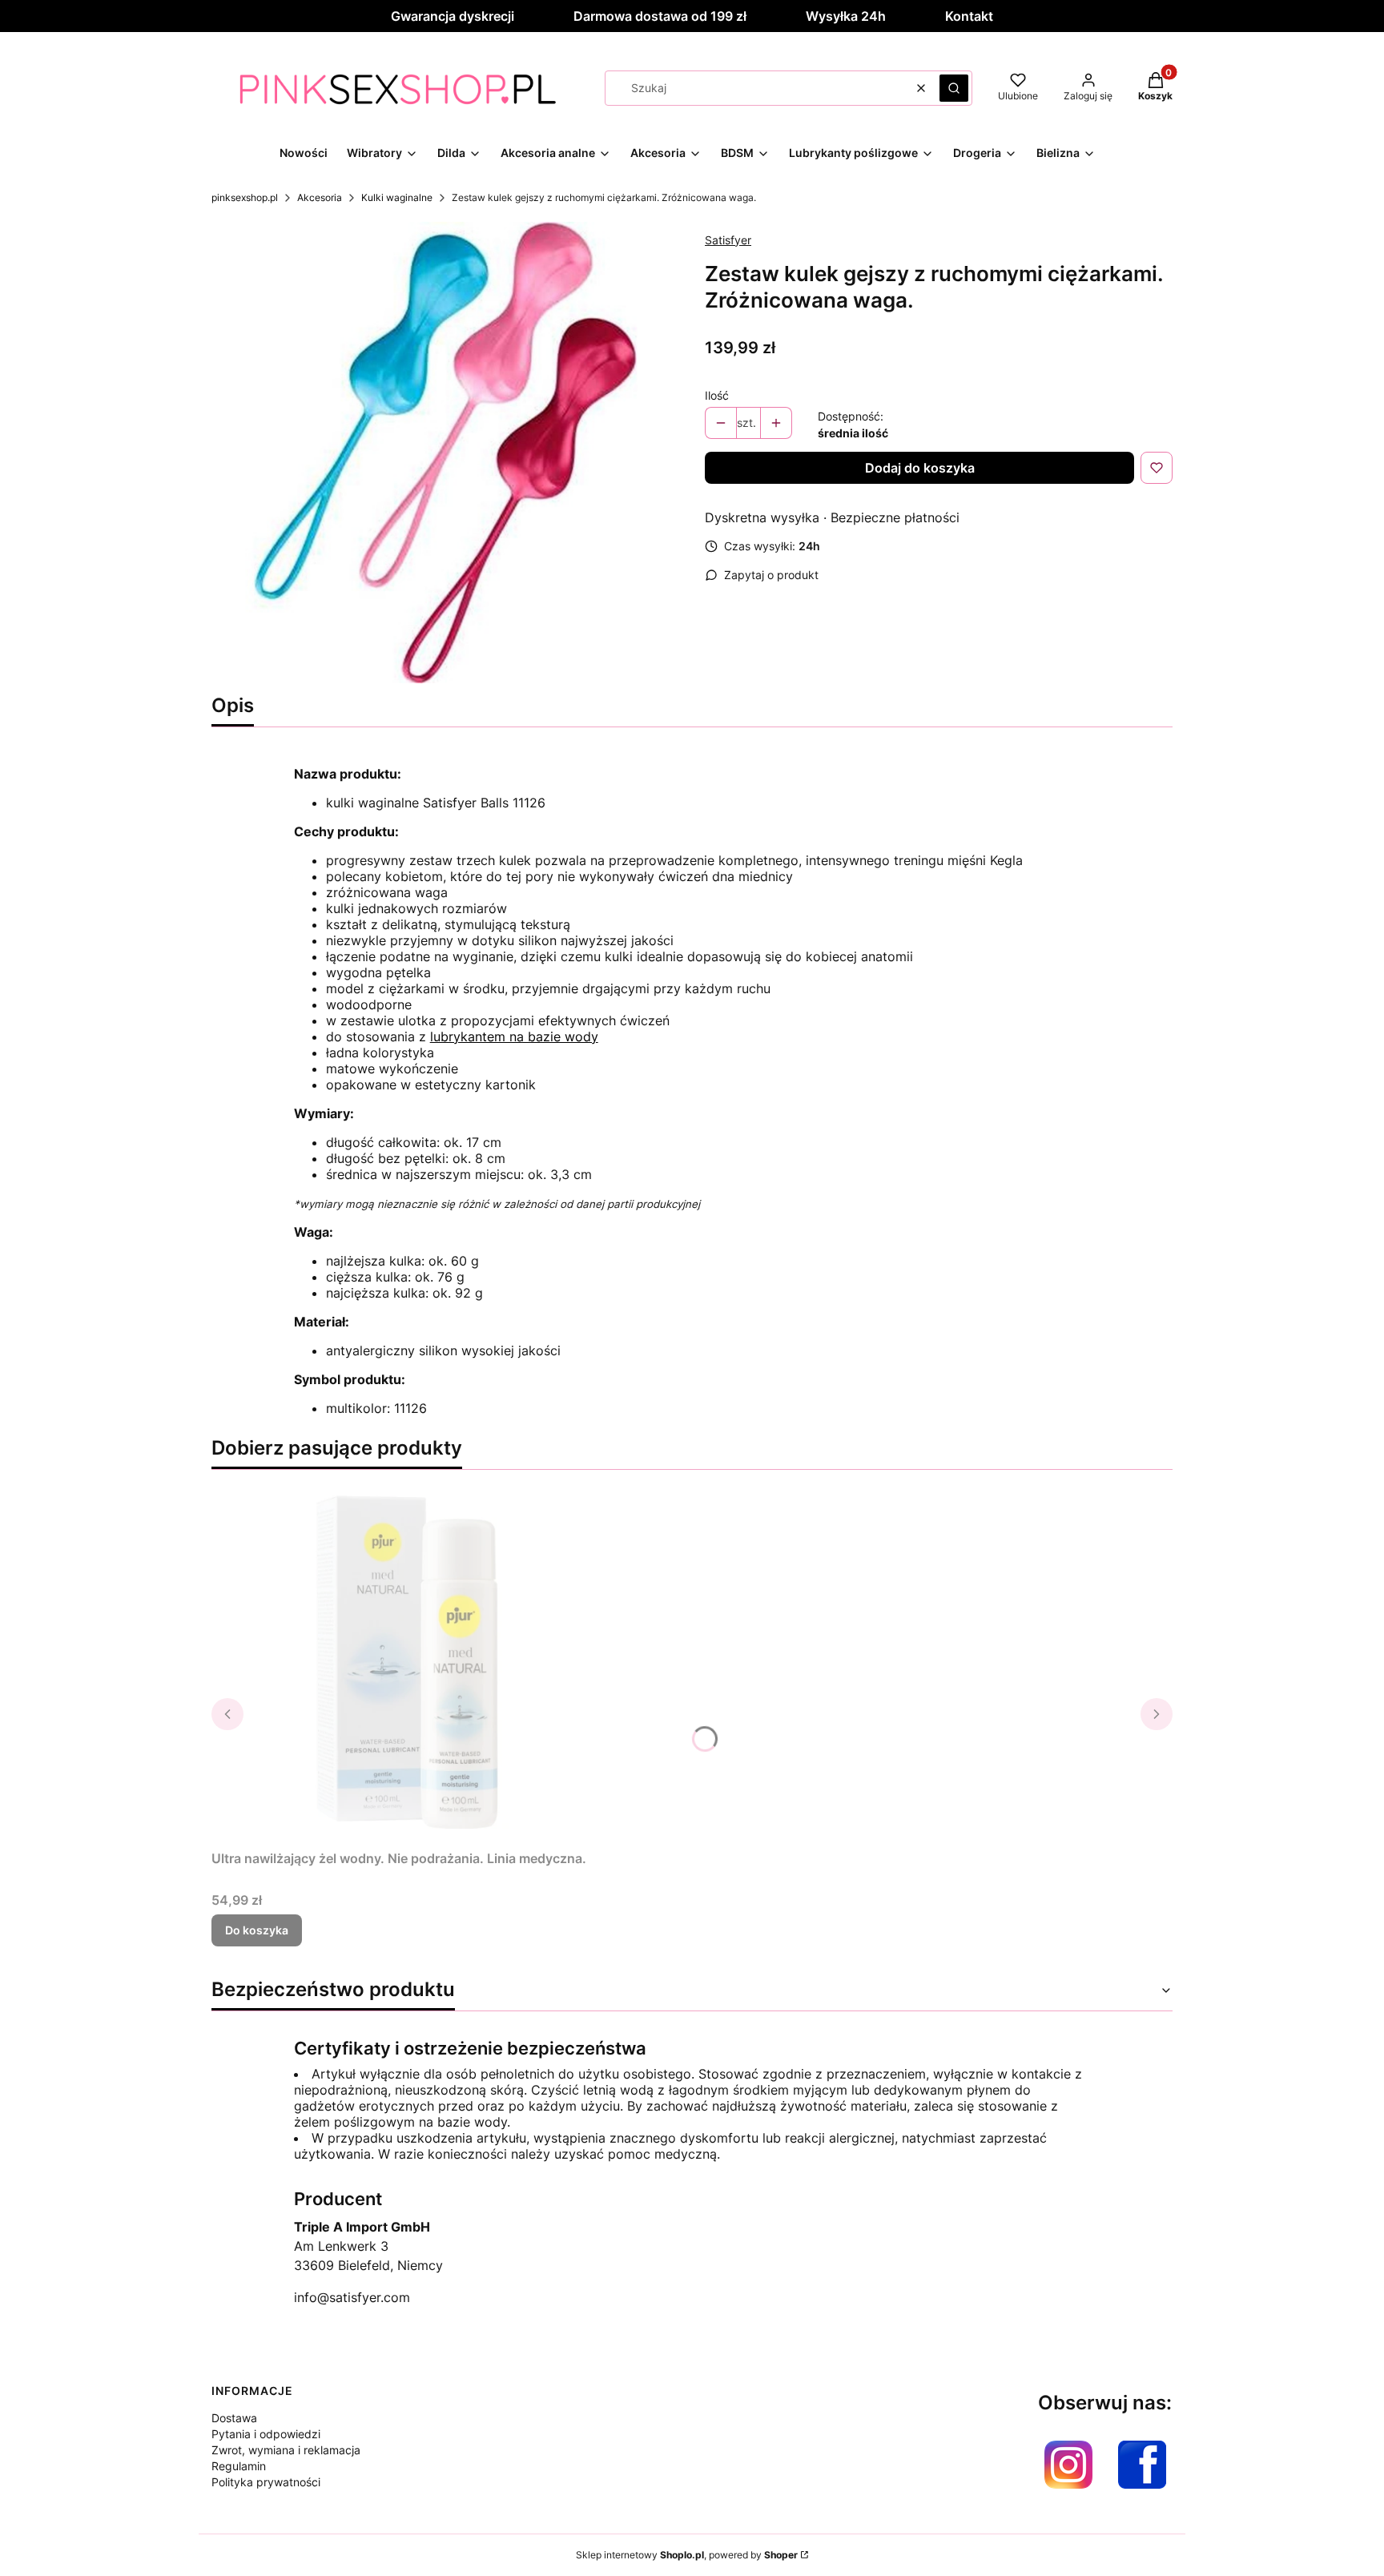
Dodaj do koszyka (920, 468)
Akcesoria (320, 197)
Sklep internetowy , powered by (687, 2555)
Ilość (717, 395)
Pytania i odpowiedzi (266, 2434)
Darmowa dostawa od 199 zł (660, 16)
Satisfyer (728, 240)
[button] (954, 88)
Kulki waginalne (397, 197)
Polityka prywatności (266, 2482)
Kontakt (969, 16)
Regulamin (239, 2466)
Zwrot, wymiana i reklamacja (286, 2450)
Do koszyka (257, 1930)
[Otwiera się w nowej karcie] (1068, 2465)
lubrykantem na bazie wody (514, 1036)
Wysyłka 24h (846, 16)
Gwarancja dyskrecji (453, 16)
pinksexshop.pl (245, 197)
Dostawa (234, 2418)
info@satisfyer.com (352, 2297)
